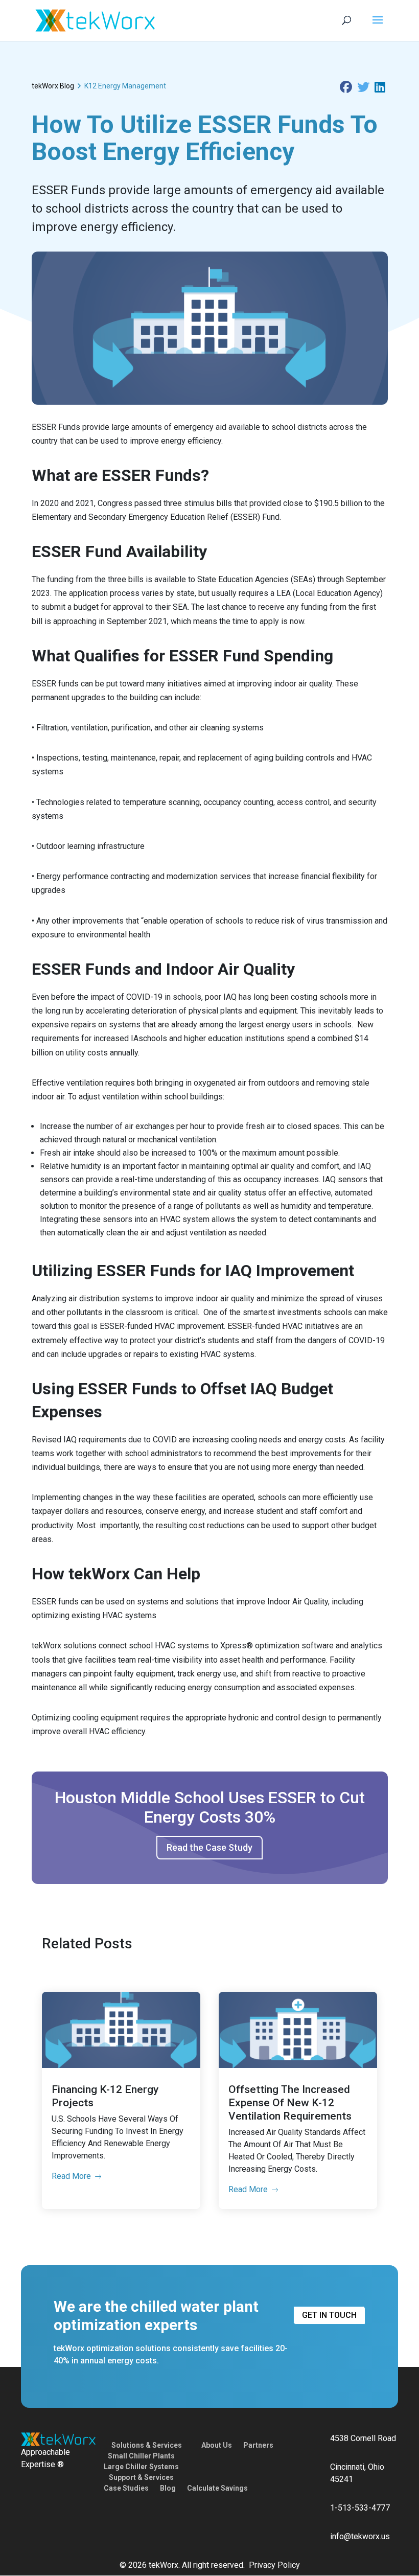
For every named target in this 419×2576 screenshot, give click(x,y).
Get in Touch (329, 2315)
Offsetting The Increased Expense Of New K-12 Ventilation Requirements (290, 2103)
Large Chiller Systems (141, 2467)
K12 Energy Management (125, 86)
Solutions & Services (147, 2445)
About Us (217, 2445)
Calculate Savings (217, 2488)
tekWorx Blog (53, 86)
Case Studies (126, 2488)
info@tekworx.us (360, 2536)
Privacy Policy (274, 2565)
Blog (168, 2488)
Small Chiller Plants (141, 2456)
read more (71, 2176)
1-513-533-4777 (360, 2508)
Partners (258, 2445)
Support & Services (141, 2477)
